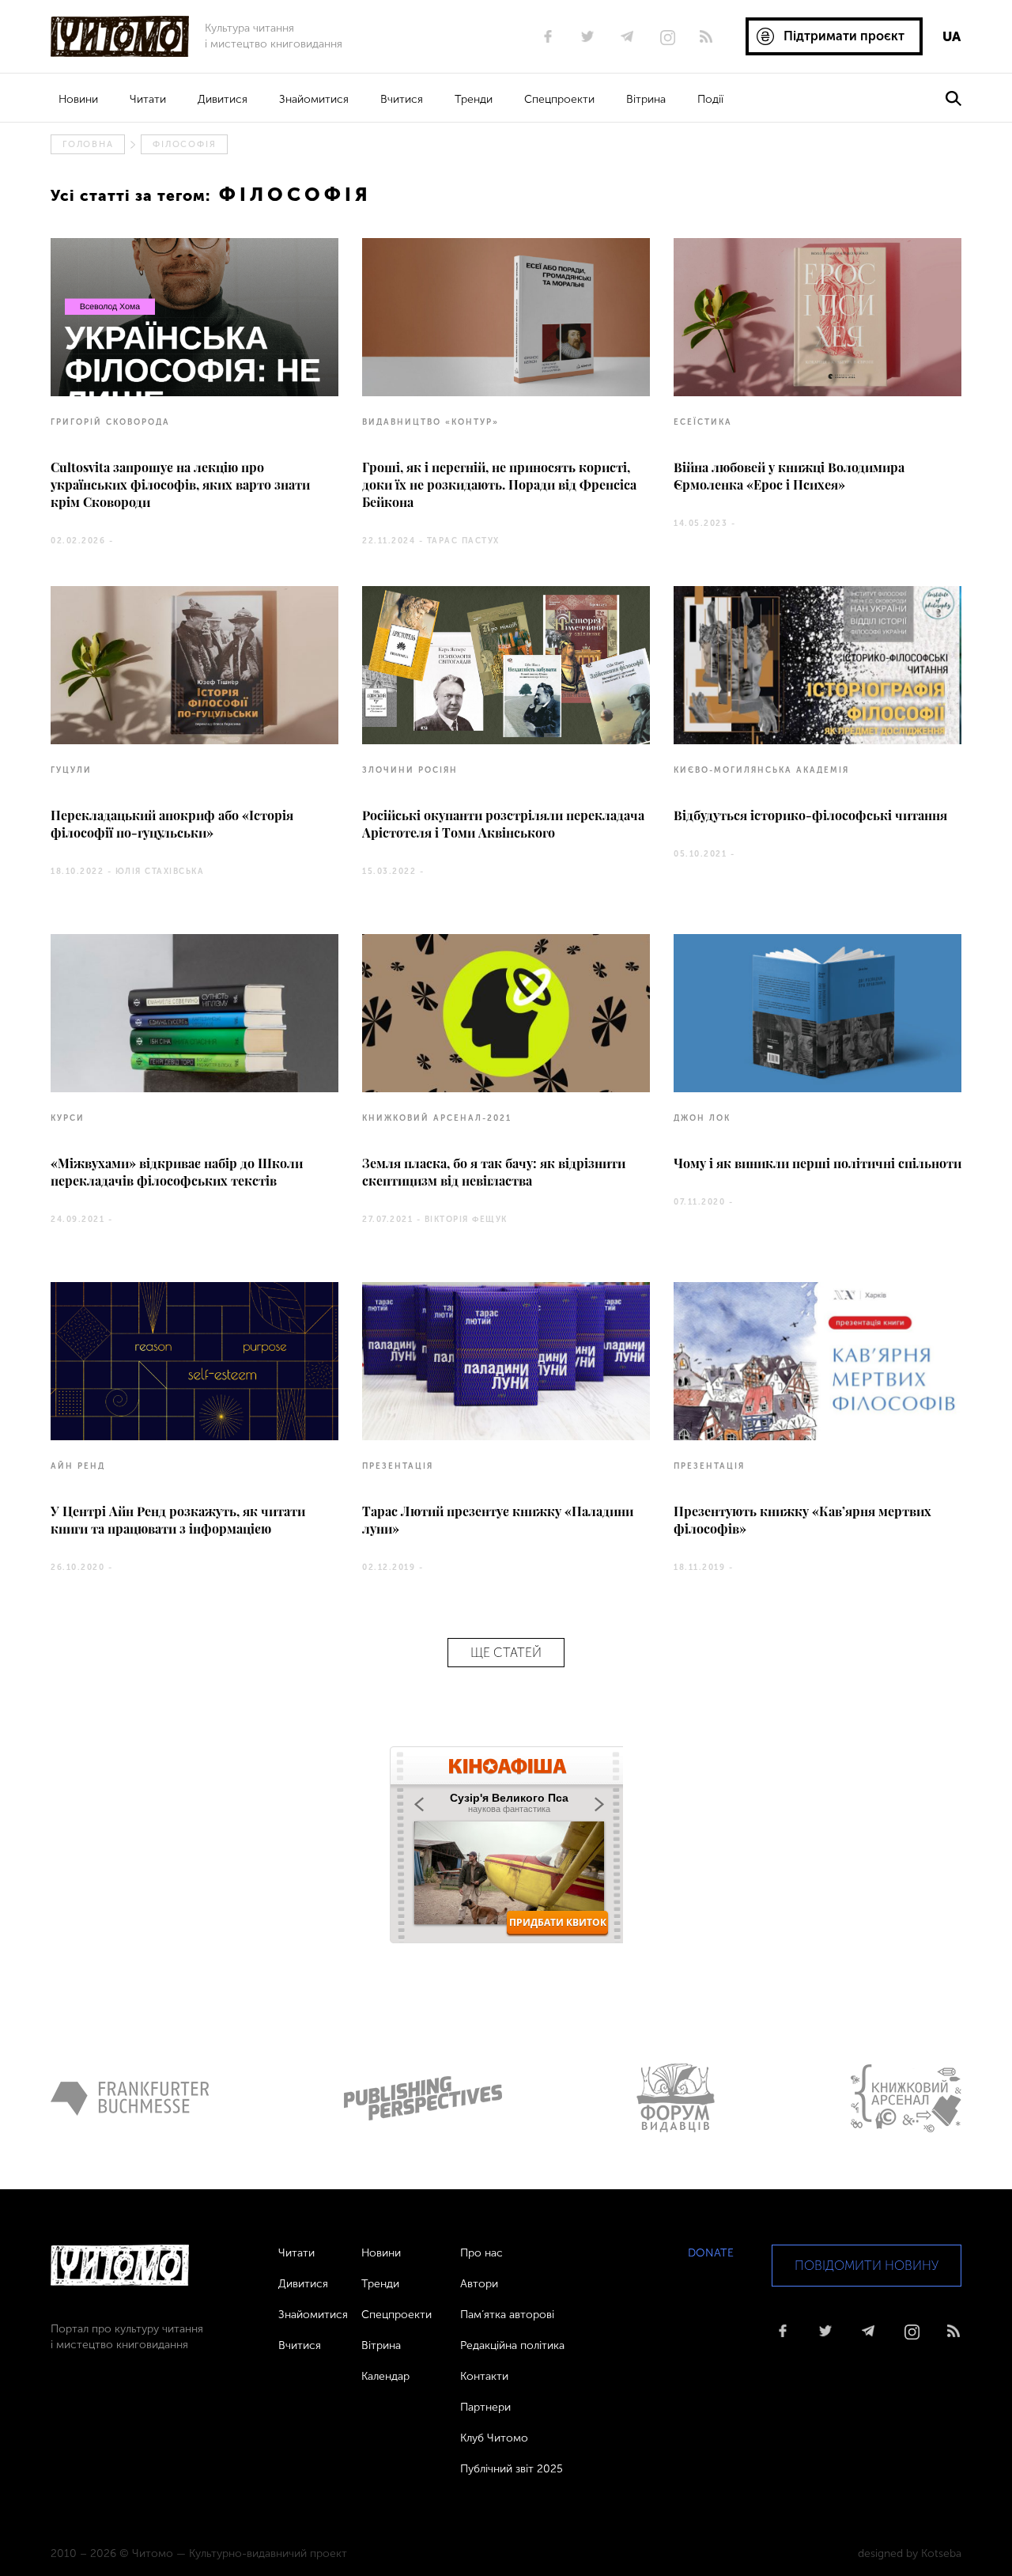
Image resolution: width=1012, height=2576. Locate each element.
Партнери (485, 2407)
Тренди (474, 99)
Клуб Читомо (494, 2438)
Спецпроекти (559, 99)
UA (952, 36)
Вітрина (646, 99)
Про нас (481, 2253)
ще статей (506, 1653)
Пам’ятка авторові (507, 2315)
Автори (479, 2284)
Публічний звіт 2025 (512, 2469)
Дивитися (223, 99)
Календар (385, 2376)
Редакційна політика (512, 2345)
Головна (88, 144)
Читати (148, 99)
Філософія (184, 144)
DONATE (711, 2253)
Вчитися (402, 99)
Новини (78, 99)
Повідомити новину (867, 2266)
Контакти (484, 2376)
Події (710, 99)
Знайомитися (314, 99)
